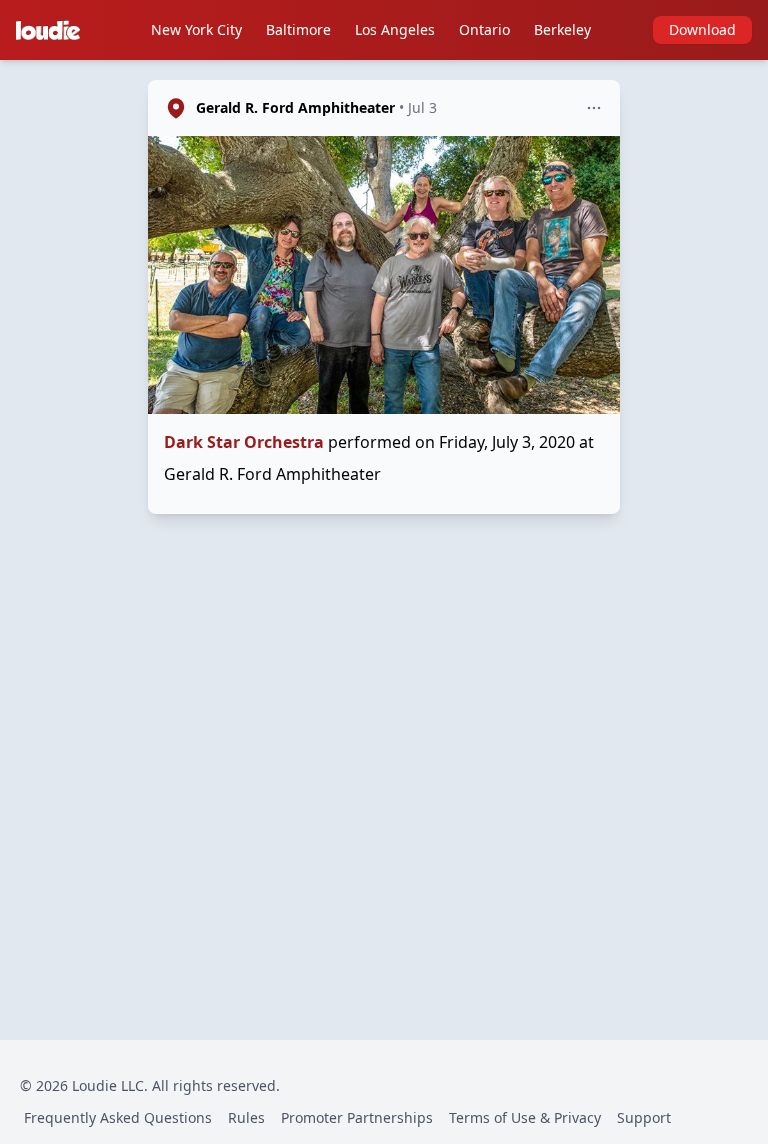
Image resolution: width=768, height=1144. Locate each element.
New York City (196, 29)
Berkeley (562, 29)
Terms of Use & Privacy (525, 1117)
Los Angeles (395, 29)
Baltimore (298, 29)
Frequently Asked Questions (118, 1117)
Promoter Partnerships (357, 1117)
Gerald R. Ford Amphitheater (295, 107)
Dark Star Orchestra (244, 442)
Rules (246, 1117)
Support (644, 1117)
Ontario (484, 29)
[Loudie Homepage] (52, 30)
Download (702, 29)
